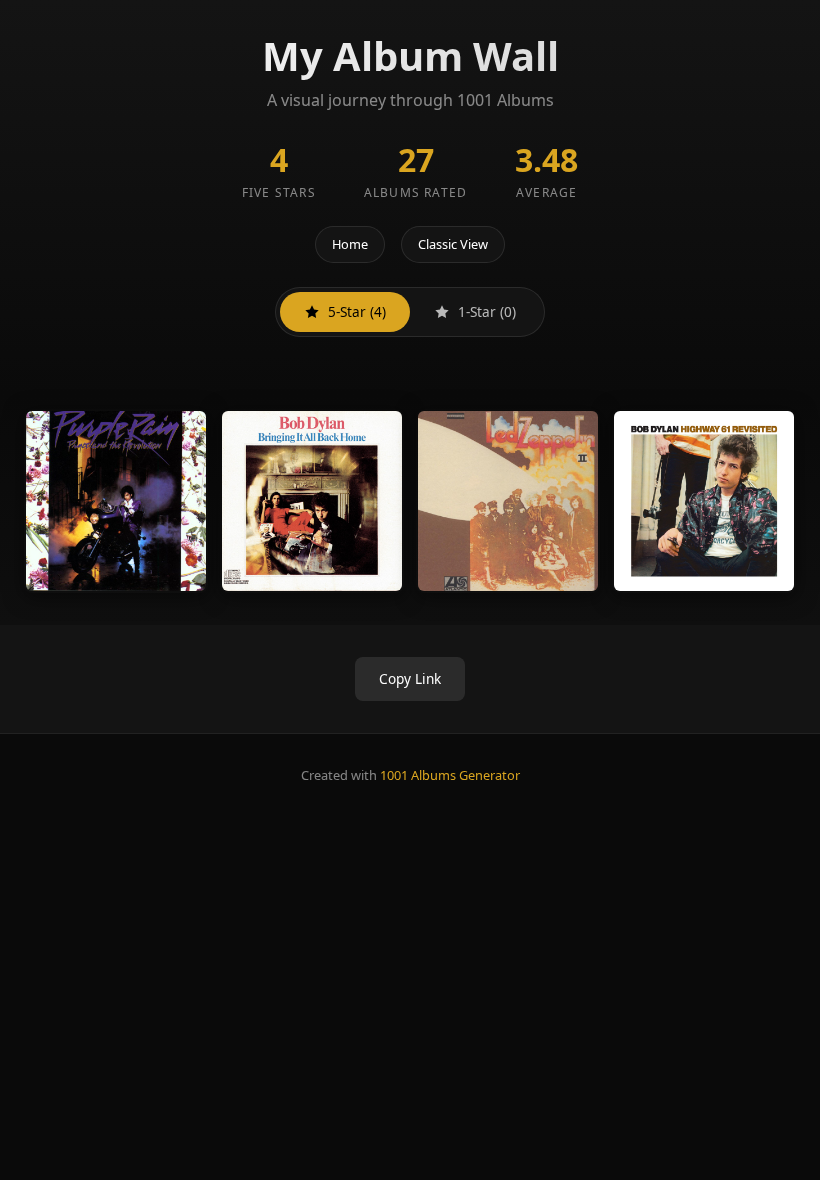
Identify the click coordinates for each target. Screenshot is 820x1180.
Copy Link (410, 678)
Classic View (453, 244)
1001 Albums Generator (450, 775)
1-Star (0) (487, 311)
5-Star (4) (357, 311)
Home (350, 244)
